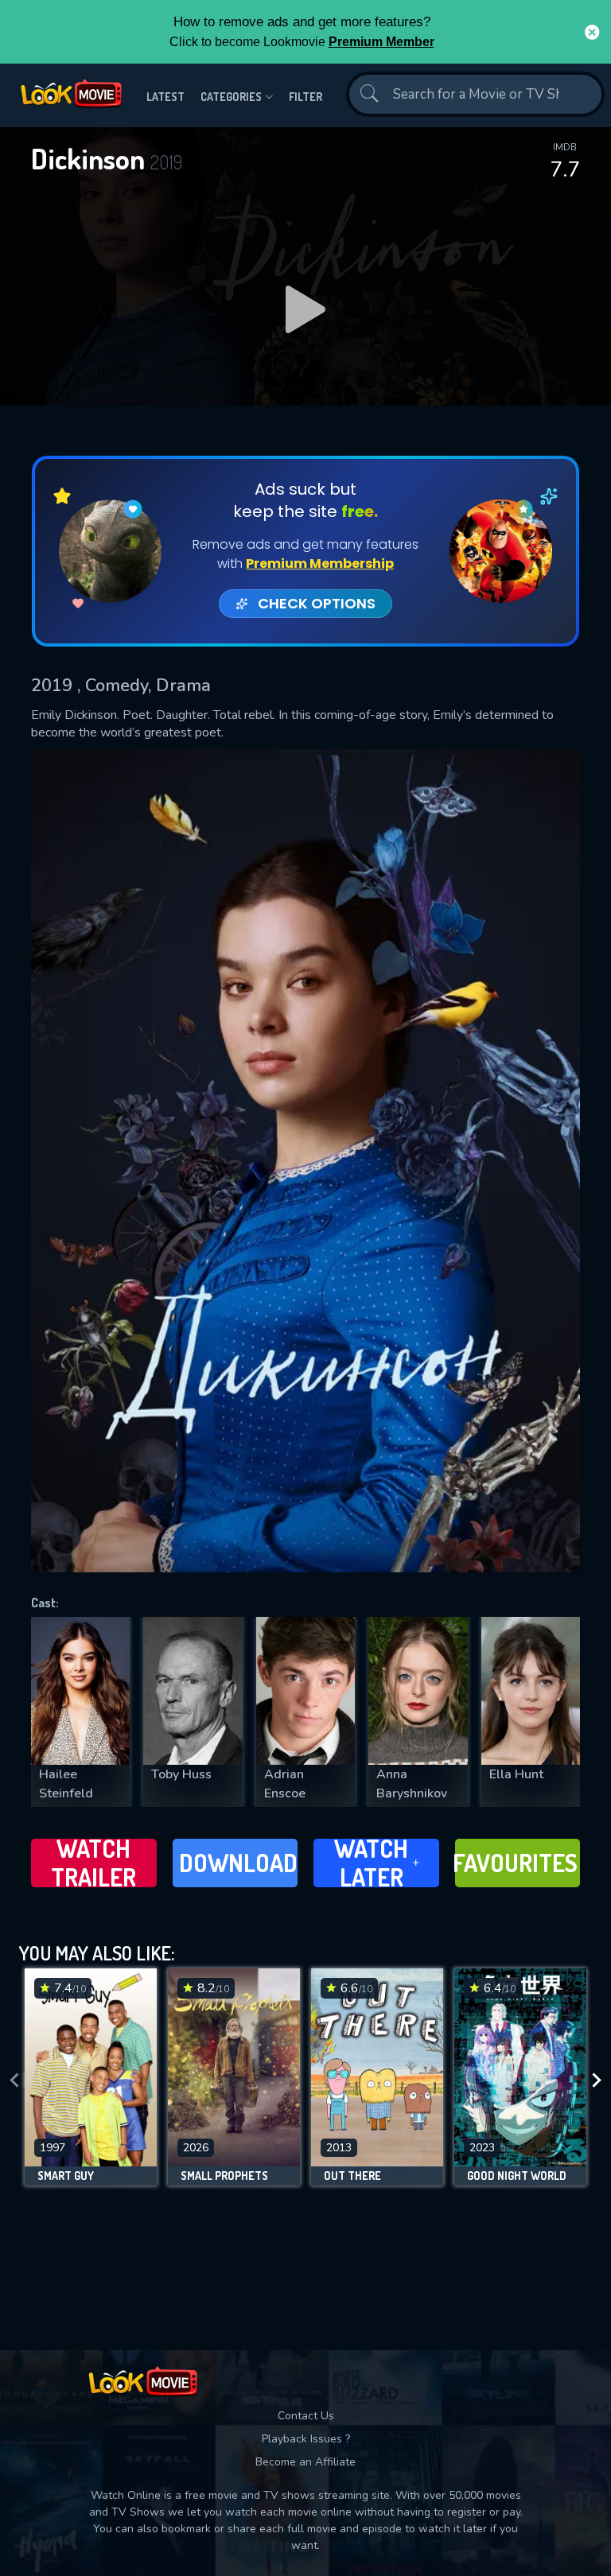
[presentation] (14, 2081)
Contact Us (306, 2416)
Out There (352, 2176)
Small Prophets (224, 2176)
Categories (231, 97)
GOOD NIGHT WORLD (517, 2176)
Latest (165, 97)
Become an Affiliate (305, 2462)
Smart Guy (66, 2176)
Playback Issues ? (306, 2439)
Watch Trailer (93, 1863)
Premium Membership (320, 563)
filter (305, 97)
